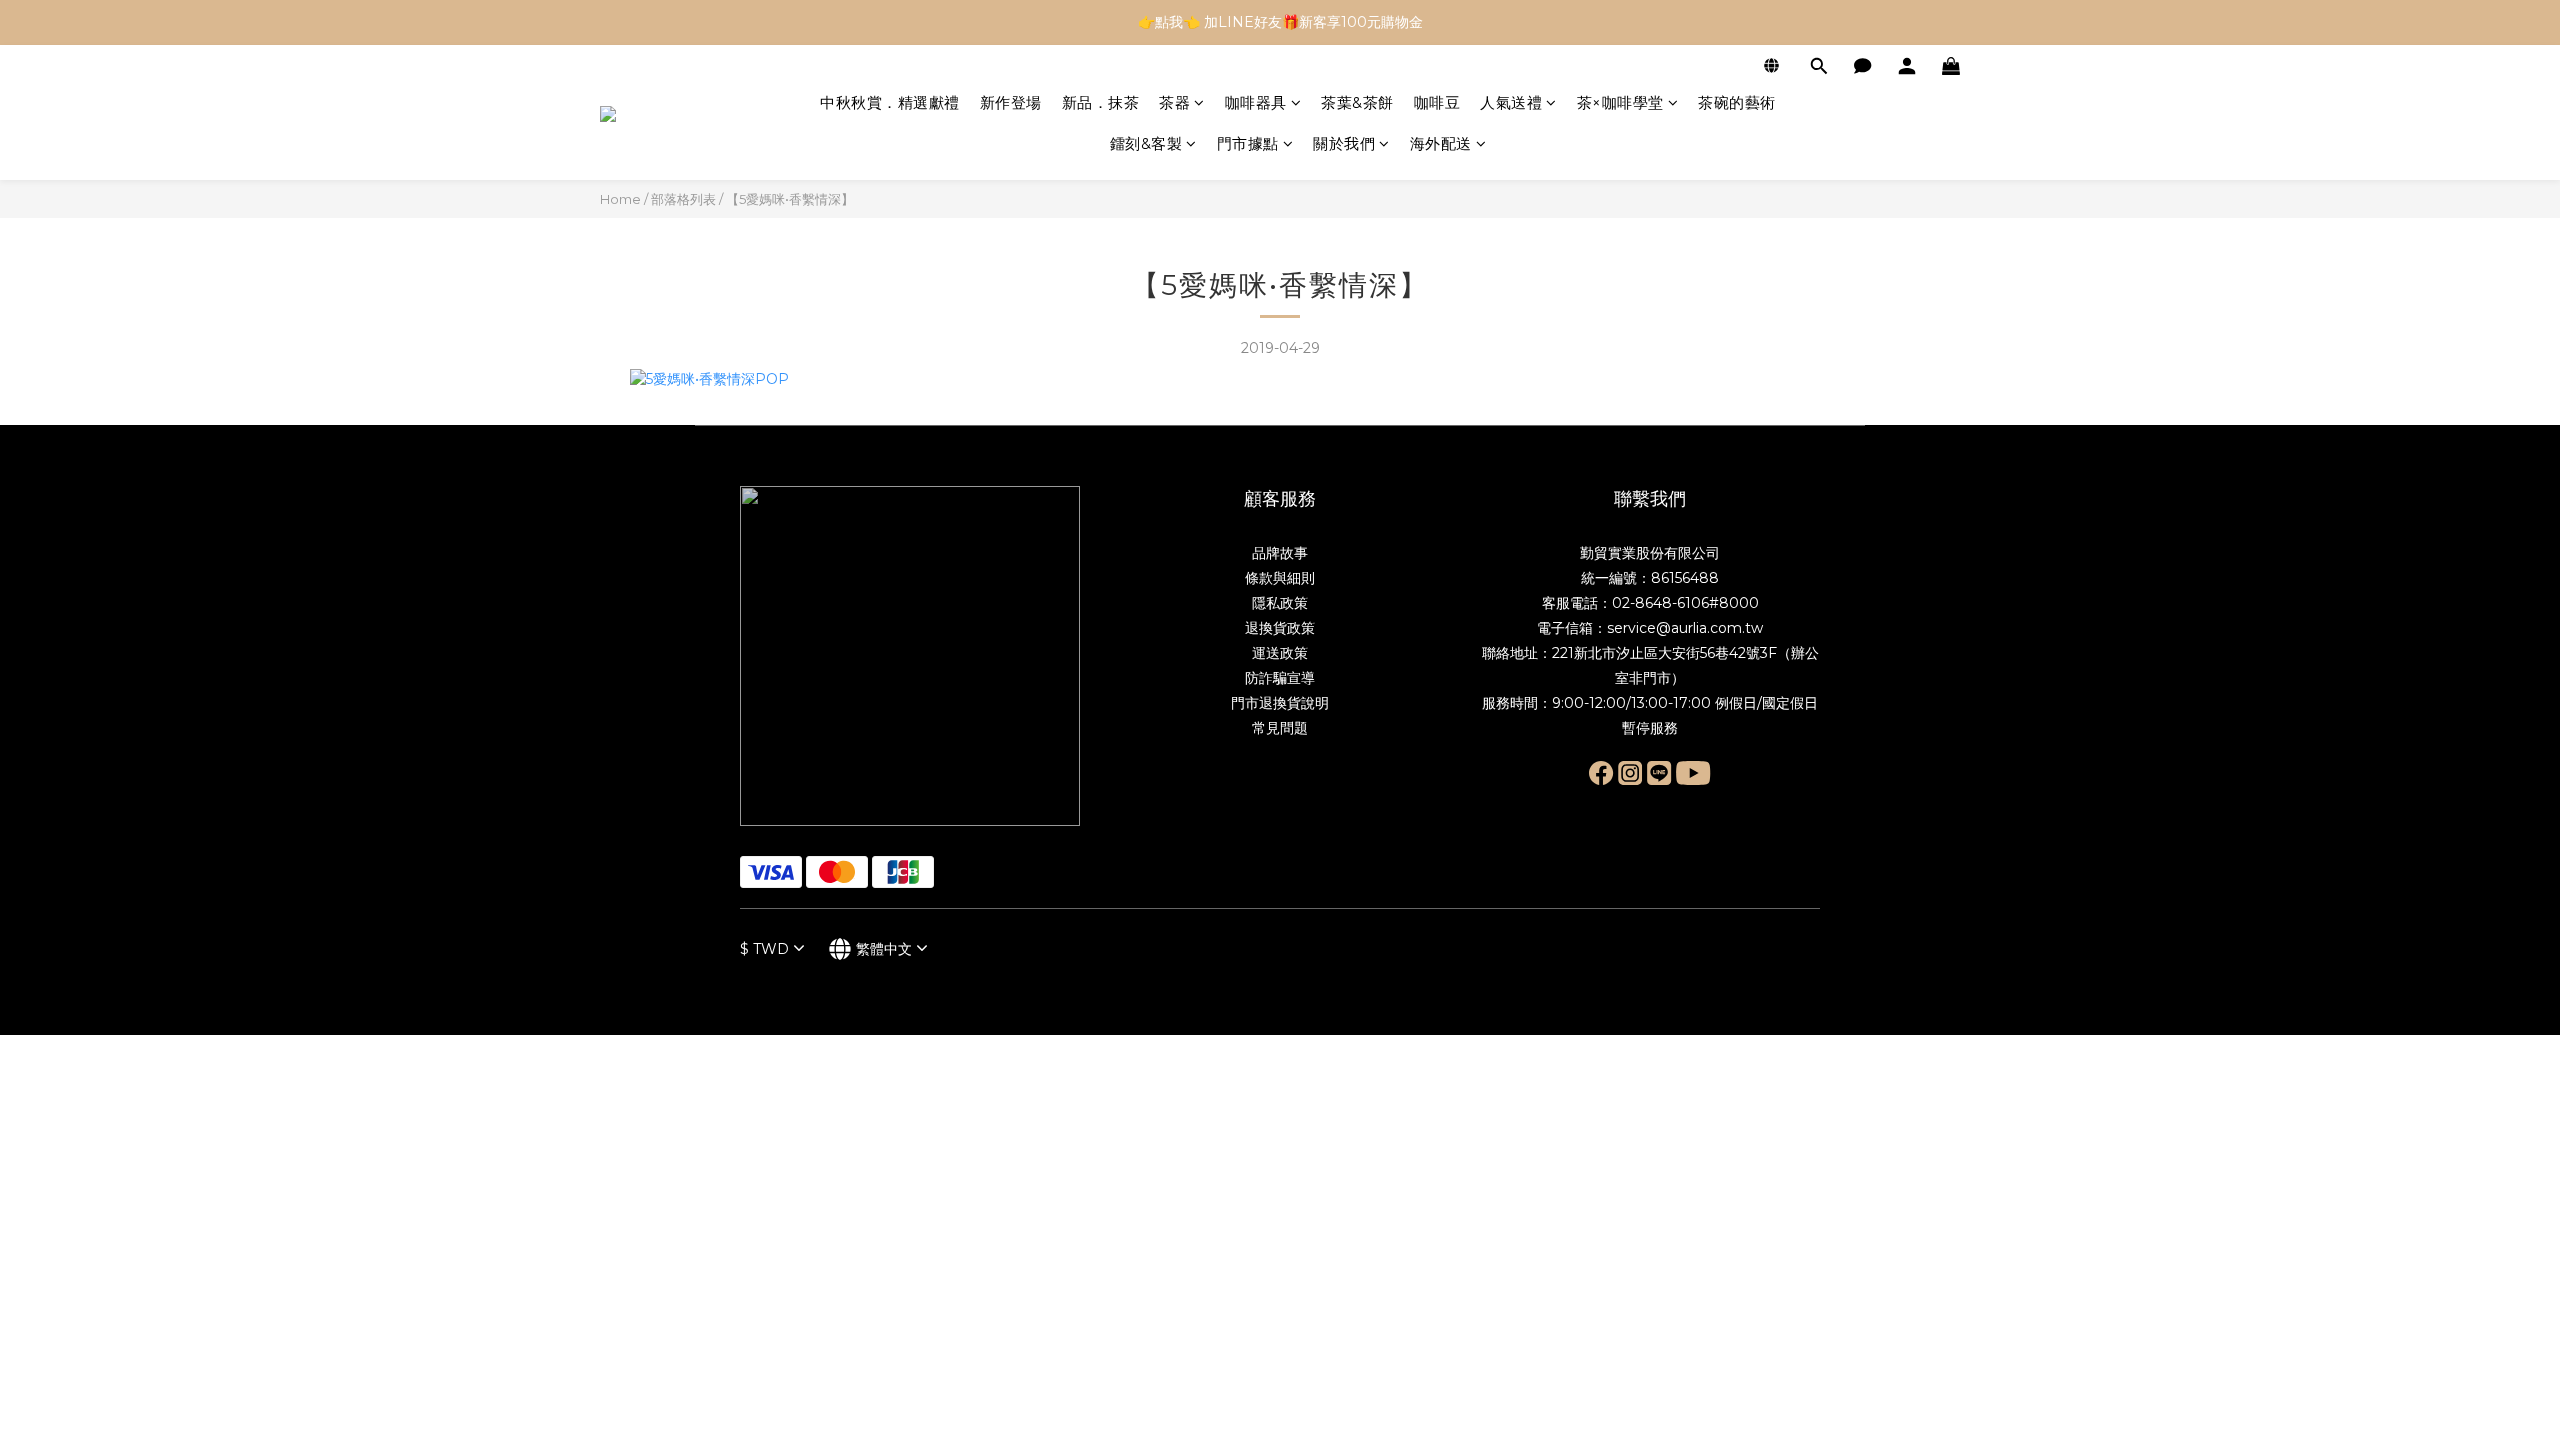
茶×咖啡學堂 (1620, 102)
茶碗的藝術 (1737, 102)
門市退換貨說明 (1280, 703)
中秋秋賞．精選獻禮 (890, 102)
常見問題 (1280, 728)
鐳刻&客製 (1146, 143)
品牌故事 (1280, 553)
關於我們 (1344, 143)
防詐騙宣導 (1280, 678)
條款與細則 (1280, 578)
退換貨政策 (1280, 628)
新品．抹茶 (1101, 102)
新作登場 (1011, 102)
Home (620, 199)
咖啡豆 (1437, 102)
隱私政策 (1280, 603)
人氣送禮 (1511, 102)
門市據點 (1248, 143)
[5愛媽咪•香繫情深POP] (709, 378)
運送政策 (1280, 653)
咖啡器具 (1256, 102)
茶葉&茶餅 (1357, 102)
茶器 (1174, 102)
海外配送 (1441, 143)
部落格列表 (683, 199)
